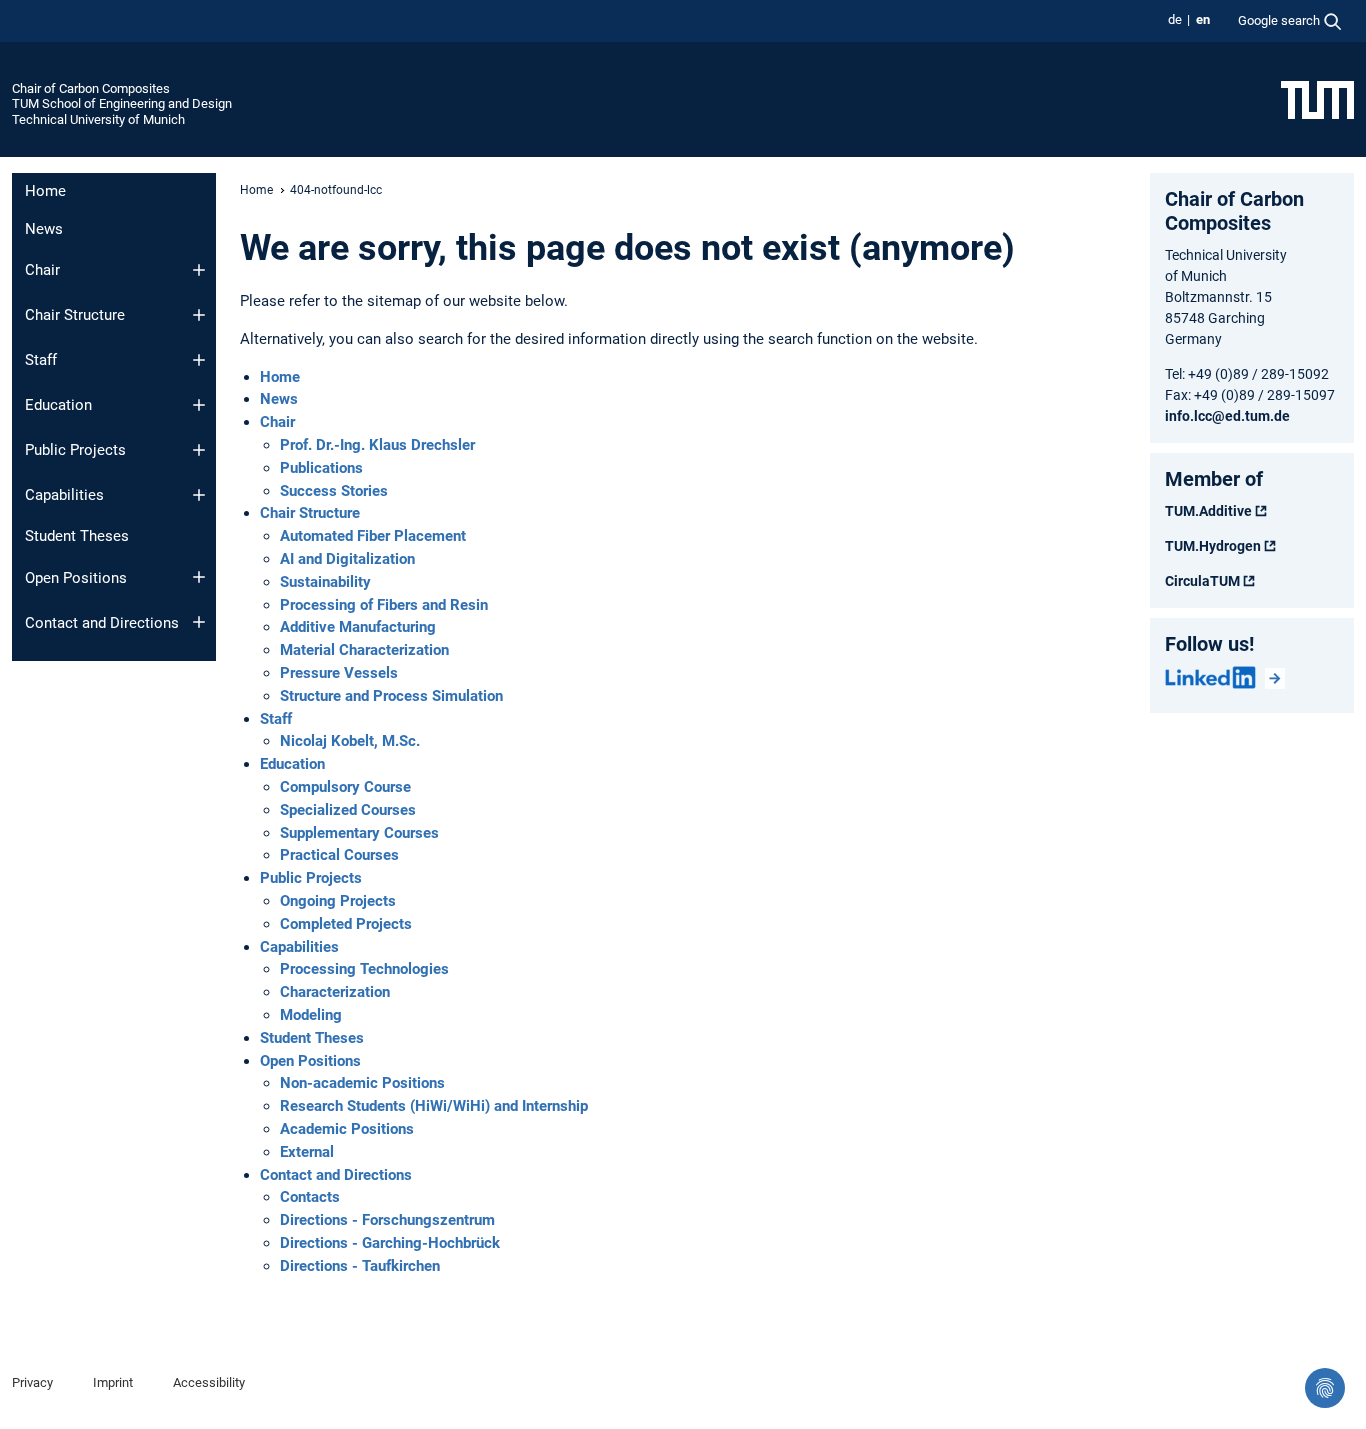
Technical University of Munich (98, 119)
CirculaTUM (1202, 581)
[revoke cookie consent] (1325, 1388)
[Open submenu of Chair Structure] (199, 315)
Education (58, 405)
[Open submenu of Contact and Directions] (199, 622)
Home (45, 191)
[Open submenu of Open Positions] (199, 577)
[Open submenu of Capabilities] (199, 495)
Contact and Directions (102, 623)
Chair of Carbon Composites (91, 88)
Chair (42, 270)
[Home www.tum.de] (1317, 99)
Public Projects (75, 450)
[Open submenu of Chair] (199, 270)
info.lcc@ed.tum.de (1227, 416)
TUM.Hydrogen (1213, 546)
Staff (41, 360)
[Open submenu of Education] (199, 405)
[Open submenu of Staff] (199, 360)
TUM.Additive (1208, 511)
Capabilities (64, 495)
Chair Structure (75, 315)
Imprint (113, 1382)
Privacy (32, 1382)
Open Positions (76, 578)
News (44, 229)
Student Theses (77, 536)
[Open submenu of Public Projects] (199, 450)
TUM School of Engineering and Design (122, 103)
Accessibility (209, 1382)
